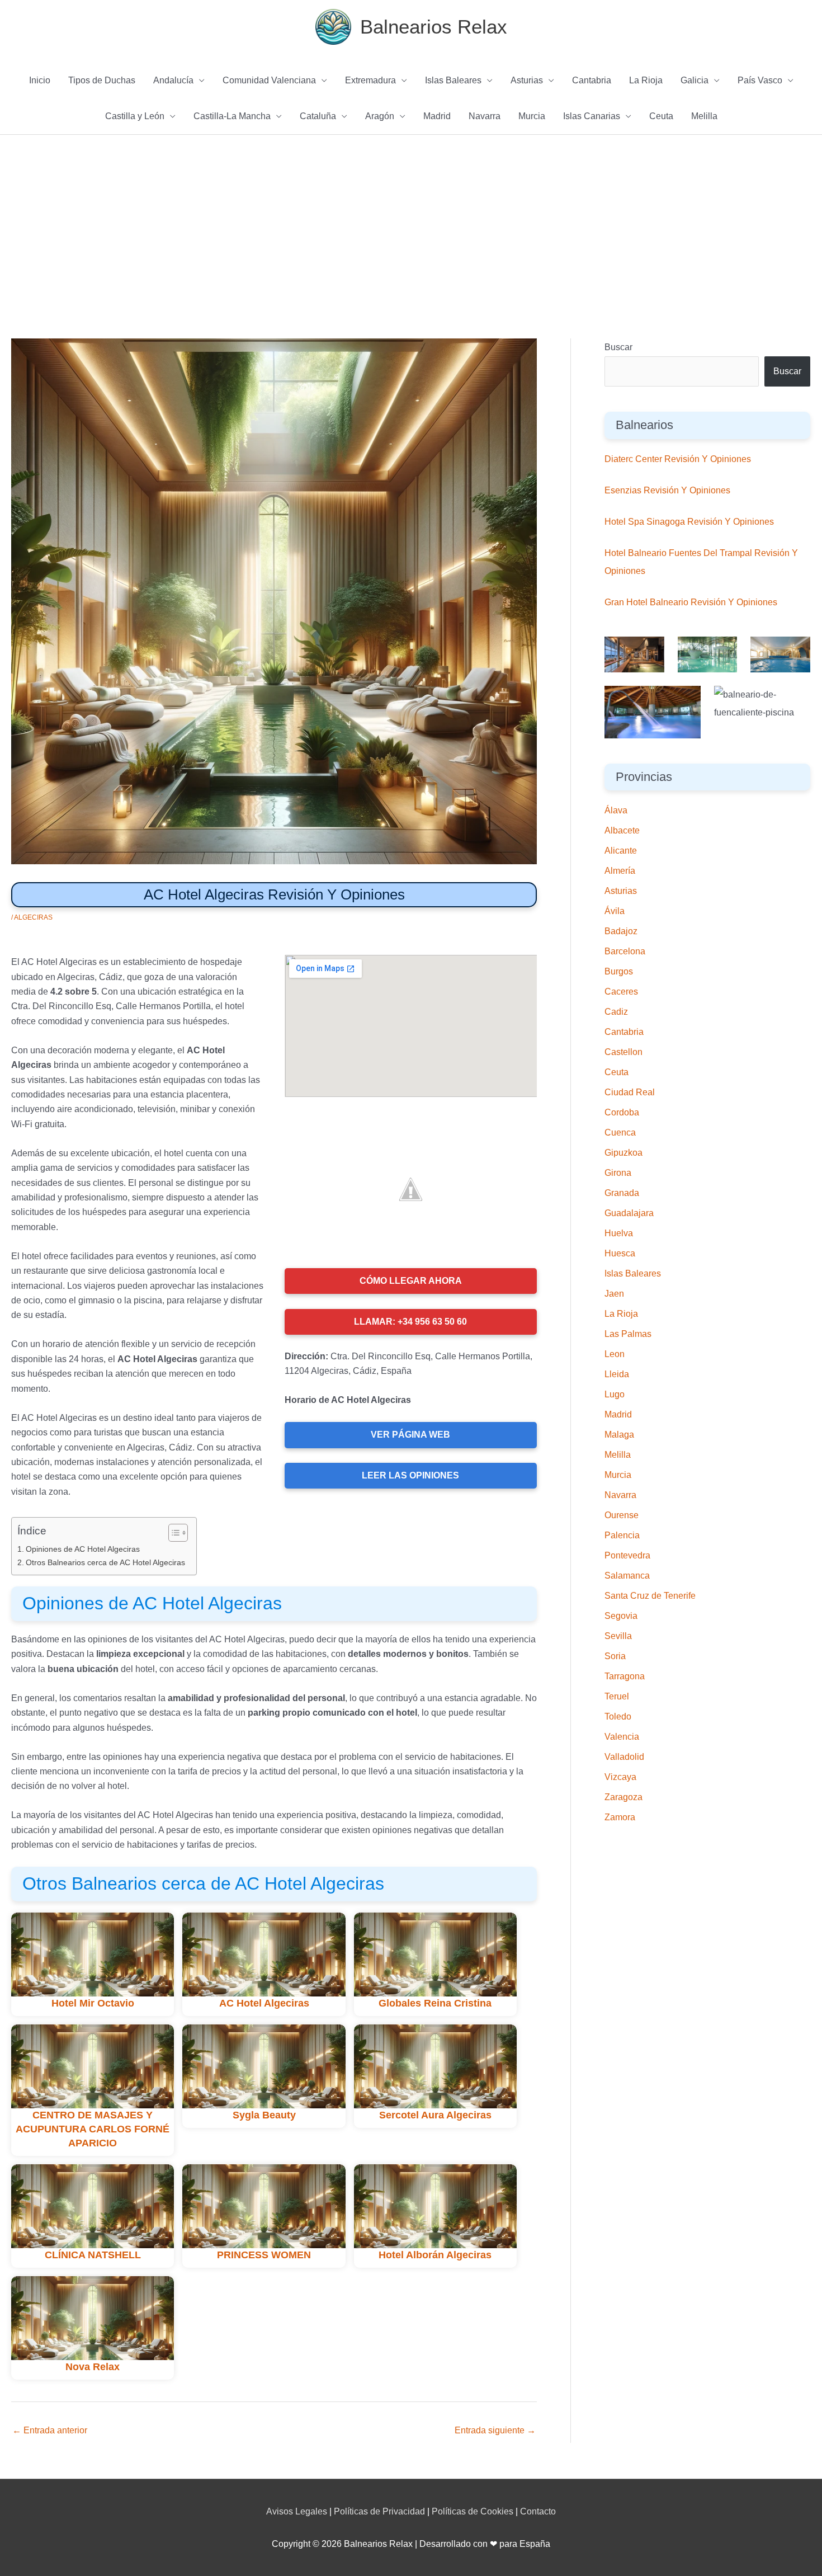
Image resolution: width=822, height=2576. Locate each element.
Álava (616, 810)
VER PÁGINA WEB (410, 1435)
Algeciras (33, 917)
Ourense (622, 1515)
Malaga (619, 1435)
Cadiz (616, 1012)
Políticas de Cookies (473, 2511)
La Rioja (646, 80)
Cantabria (592, 80)
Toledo (618, 1716)
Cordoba (622, 1112)
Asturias (527, 80)
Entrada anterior (50, 2430)
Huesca (620, 1253)
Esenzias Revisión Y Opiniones (667, 490)
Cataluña (318, 116)
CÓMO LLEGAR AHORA (411, 1281)
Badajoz (621, 931)
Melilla (704, 116)
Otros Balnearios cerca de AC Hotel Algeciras (105, 1562)
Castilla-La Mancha (232, 116)
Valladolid (624, 1757)
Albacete (622, 830)
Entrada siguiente (495, 2430)
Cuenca (620, 1132)
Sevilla (618, 1636)
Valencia (622, 1737)
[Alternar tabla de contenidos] (173, 1533)
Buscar (618, 347)
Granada (622, 1193)
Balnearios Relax (434, 27)
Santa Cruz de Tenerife (650, 1596)
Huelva (619, 1233)
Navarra (485, 116)
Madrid (437, 116)
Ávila (615, 911)
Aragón (380, 116)
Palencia (622, 1535)
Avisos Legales (297, 2511)
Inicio (40, 80)
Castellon (623, 1052)
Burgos (619, 971)
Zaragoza (623, 1797)
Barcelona (625, 951)
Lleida (617, 1374)
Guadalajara (629, 1213)
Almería (620, 871)
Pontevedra (627, 1555)
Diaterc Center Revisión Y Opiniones (678, 459)
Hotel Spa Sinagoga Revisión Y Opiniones (689, 522)
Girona (618, 1173)
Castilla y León (135, 116)
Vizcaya (620, 1777)
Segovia (621, 1616)
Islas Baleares (453, 80)
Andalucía (173, 80)
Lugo (615, 1394)
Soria (615, 1656)
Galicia (695, 80)
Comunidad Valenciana (269, 80)
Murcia (532, 116)
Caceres (621, 992)
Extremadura (370, 80)
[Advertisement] (411, 219)
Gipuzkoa (623, 1153)
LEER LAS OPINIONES (410, 1475)
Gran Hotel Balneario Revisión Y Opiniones (691, 602)
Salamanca (627, 1576)
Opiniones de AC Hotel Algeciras (83, 1549)
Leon (615, 1354)
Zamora (620, 1817)
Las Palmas (628, 1334)
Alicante (621, 851)
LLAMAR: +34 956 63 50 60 (410, 1322)
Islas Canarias (592, 116)
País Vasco (760, 80)
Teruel (617, 1696)
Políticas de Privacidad (379, 2511)
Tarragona (625, 1676)
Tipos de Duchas (102, 80)
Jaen (614, 1294)
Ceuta (661, 116)
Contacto (538, 2511)
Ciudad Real (630, 1092)
